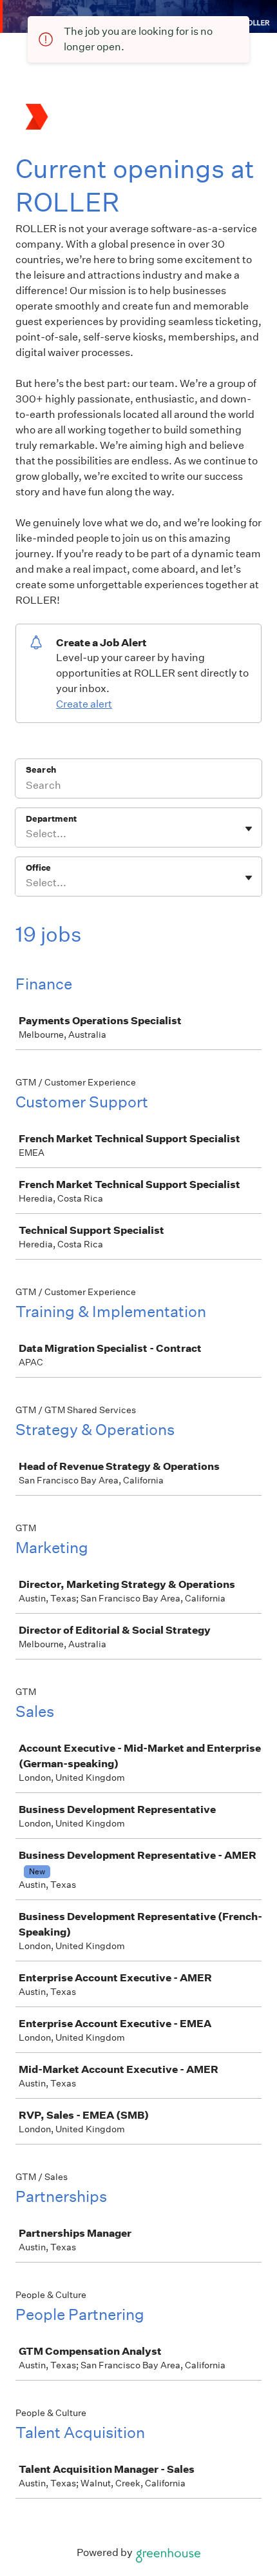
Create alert (84, 704)
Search (41, 770)
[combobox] (27, 834)
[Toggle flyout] (249, 829)
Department (51, 819)
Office (38, 868)
